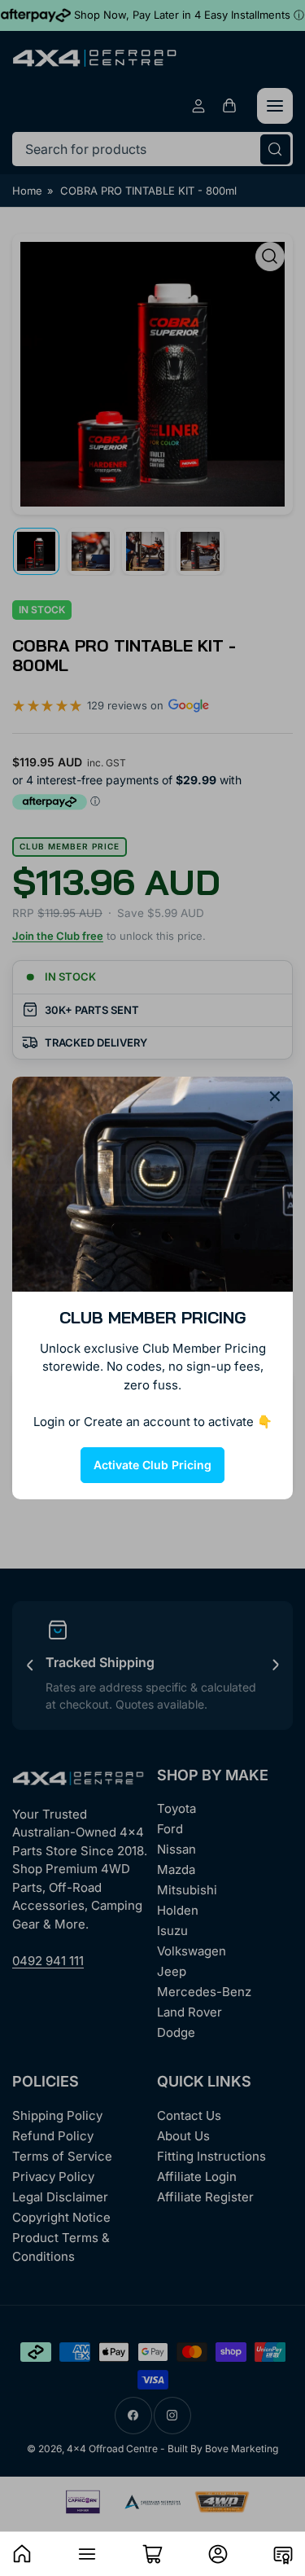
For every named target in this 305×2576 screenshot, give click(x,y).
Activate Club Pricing (152, 1465)
